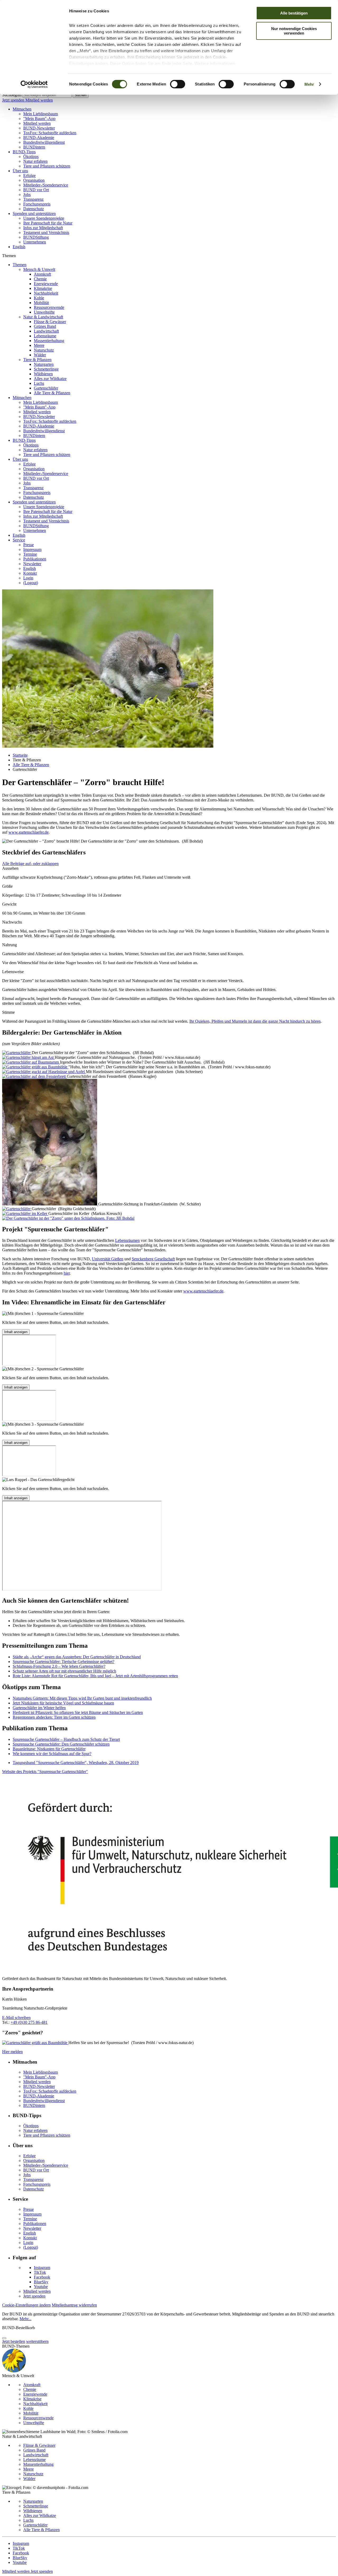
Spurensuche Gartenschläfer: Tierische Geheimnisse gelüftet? (64, 1662)
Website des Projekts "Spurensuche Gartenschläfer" (45, 1772)
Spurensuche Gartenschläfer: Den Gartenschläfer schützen (61, 1744)
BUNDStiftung (36, 237)
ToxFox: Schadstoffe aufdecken (50, 133)
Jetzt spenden (14, 100)
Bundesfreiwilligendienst (44, 142)
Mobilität (41, 303)
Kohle (39, 298)
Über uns (20, 171)
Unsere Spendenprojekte (44, 218)
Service (19, 540)
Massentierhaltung (49, 341)
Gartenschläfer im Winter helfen (39, 1708)
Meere (39, 345)
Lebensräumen (127, 1240)
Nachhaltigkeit (46, 293)
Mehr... (25, 2319)
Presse (29, 545)
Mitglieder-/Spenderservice (46, 185)
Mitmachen (22, 109)
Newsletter (32, 564)
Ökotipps (31, 157)
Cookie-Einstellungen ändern (26, 2305)
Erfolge (29, 176)
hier (67, 1273)
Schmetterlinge (46, 369)
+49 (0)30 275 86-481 (29, 2022)
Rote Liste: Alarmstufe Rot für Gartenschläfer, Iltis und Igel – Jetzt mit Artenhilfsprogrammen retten (95, 1676)
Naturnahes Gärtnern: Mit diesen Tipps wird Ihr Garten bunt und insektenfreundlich (82, 1698)
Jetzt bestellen (14, 2341)
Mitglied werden (39, 100)
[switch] (178, 84)
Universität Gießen (108, 1259)
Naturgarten (44, 364)
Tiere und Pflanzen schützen (47, 166)
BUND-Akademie (39, 138)
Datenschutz (34, 209)
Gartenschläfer (46, 388)
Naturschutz (44, 350)
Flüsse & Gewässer (50, 322)
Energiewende (46, 284)
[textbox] (47, 95)
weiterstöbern (37, 2341)
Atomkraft (42, 274)
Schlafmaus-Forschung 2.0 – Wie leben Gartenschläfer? (59, 1666)
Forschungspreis (37, 204)
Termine (30, 554)
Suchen (81, 95)
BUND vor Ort (36, 190)
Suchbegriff (12, 95)
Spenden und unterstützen (34, 213)
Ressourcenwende (49, 307)
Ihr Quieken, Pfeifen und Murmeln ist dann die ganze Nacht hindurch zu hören (255, 1021)
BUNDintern (34, 147)
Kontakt (30, 573)
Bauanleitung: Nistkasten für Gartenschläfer (49, 1749)
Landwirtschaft (46, 331)
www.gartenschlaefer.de (29, 832)
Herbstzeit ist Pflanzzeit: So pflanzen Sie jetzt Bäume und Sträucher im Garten (78, 1712)
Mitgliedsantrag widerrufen (74, 2305)
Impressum (32, 549)
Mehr (309, 84)
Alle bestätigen (294, 13)
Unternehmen (35, 242)
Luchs (39, 383)
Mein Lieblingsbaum (41, 114)
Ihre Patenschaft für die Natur (48, 223)
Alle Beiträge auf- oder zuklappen (30, 864)
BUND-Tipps (24, 152)
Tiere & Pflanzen (37, 360)
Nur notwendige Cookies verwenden (294, 31)
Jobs (27, 194)
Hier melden (12, 2052)
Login (28, 578)
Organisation (34, 180)
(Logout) (31, 583)
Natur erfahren (35, 161)
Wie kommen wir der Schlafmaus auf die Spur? (52, 1754)
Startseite (20, 755)
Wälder (40, 355)
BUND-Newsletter (39, 128)
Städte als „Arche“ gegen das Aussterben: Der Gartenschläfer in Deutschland (77, 1657)
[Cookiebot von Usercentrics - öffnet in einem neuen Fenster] (34, 84)
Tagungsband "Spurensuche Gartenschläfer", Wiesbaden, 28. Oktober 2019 (76, 1763)
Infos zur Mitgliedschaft (43, 228)
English (19, 247)
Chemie (40, 279)
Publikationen (35, 559)
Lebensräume (45, 336)
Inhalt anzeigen (16, 1332)
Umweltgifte (44, 312)
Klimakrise (43, 288)
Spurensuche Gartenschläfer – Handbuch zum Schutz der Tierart (66, 1739)
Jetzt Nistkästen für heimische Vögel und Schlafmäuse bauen (63, 1703)
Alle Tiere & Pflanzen (52, 393)
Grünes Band (45, 326)
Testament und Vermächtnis (46, 232)
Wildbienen (43, 374)
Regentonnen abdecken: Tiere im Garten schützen (54, 1717)
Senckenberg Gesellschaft (153, 1259)
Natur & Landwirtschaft (43, 317)
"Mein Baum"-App (39, 119)
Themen (20, 265)
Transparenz (33, 199)
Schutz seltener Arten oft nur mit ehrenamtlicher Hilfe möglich (64, 1671)
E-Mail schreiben (16, 2018)
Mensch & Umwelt (39, 269)
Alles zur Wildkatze (50, 379)
